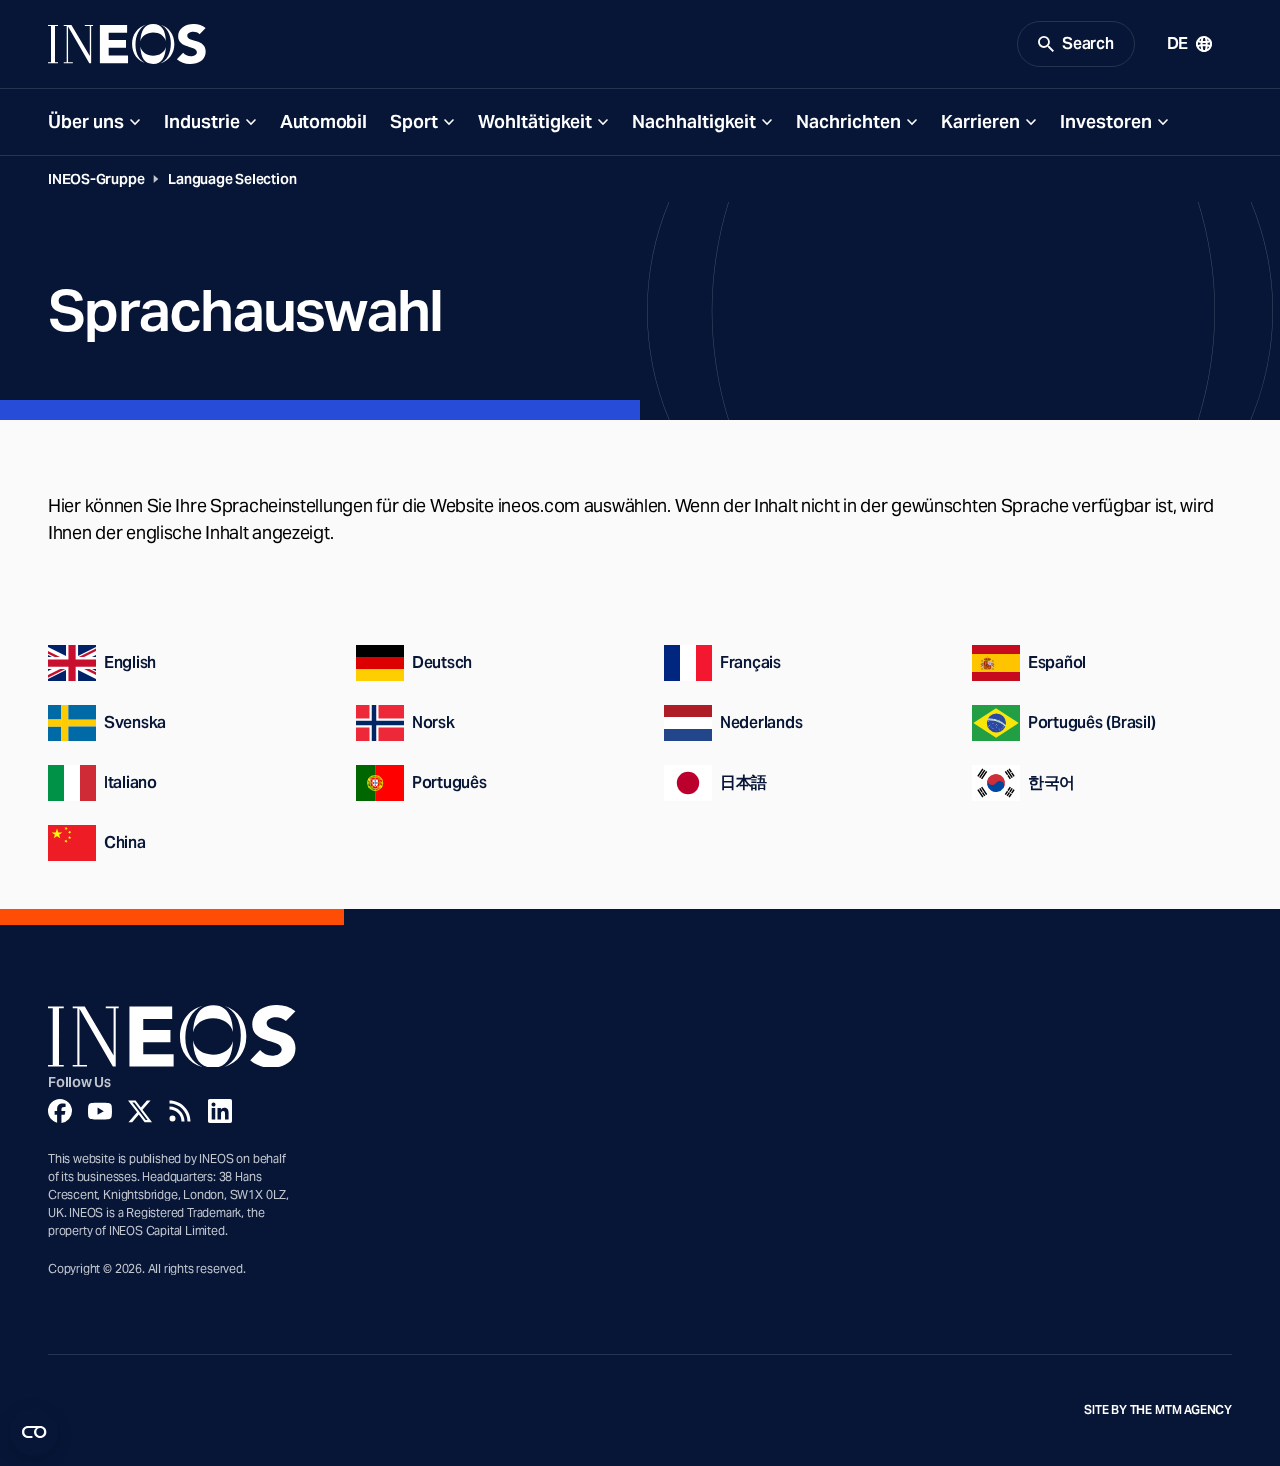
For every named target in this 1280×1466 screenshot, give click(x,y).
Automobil (323, 121)
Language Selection (232, 179)
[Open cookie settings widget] (34, 1432)
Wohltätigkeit (535, 121)
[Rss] (180, 1111)
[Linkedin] (220, 1111)
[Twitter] (140, 1111)
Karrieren (980, 121)
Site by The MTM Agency (1158, 1410)
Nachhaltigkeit (694, 121)
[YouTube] (100, 1111)
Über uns (86, 121)
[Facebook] (60, 1111)
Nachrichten (848, 121)
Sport (414, 121)
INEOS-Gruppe (96, 179)
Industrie (202, 121)
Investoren (1106, 121)
